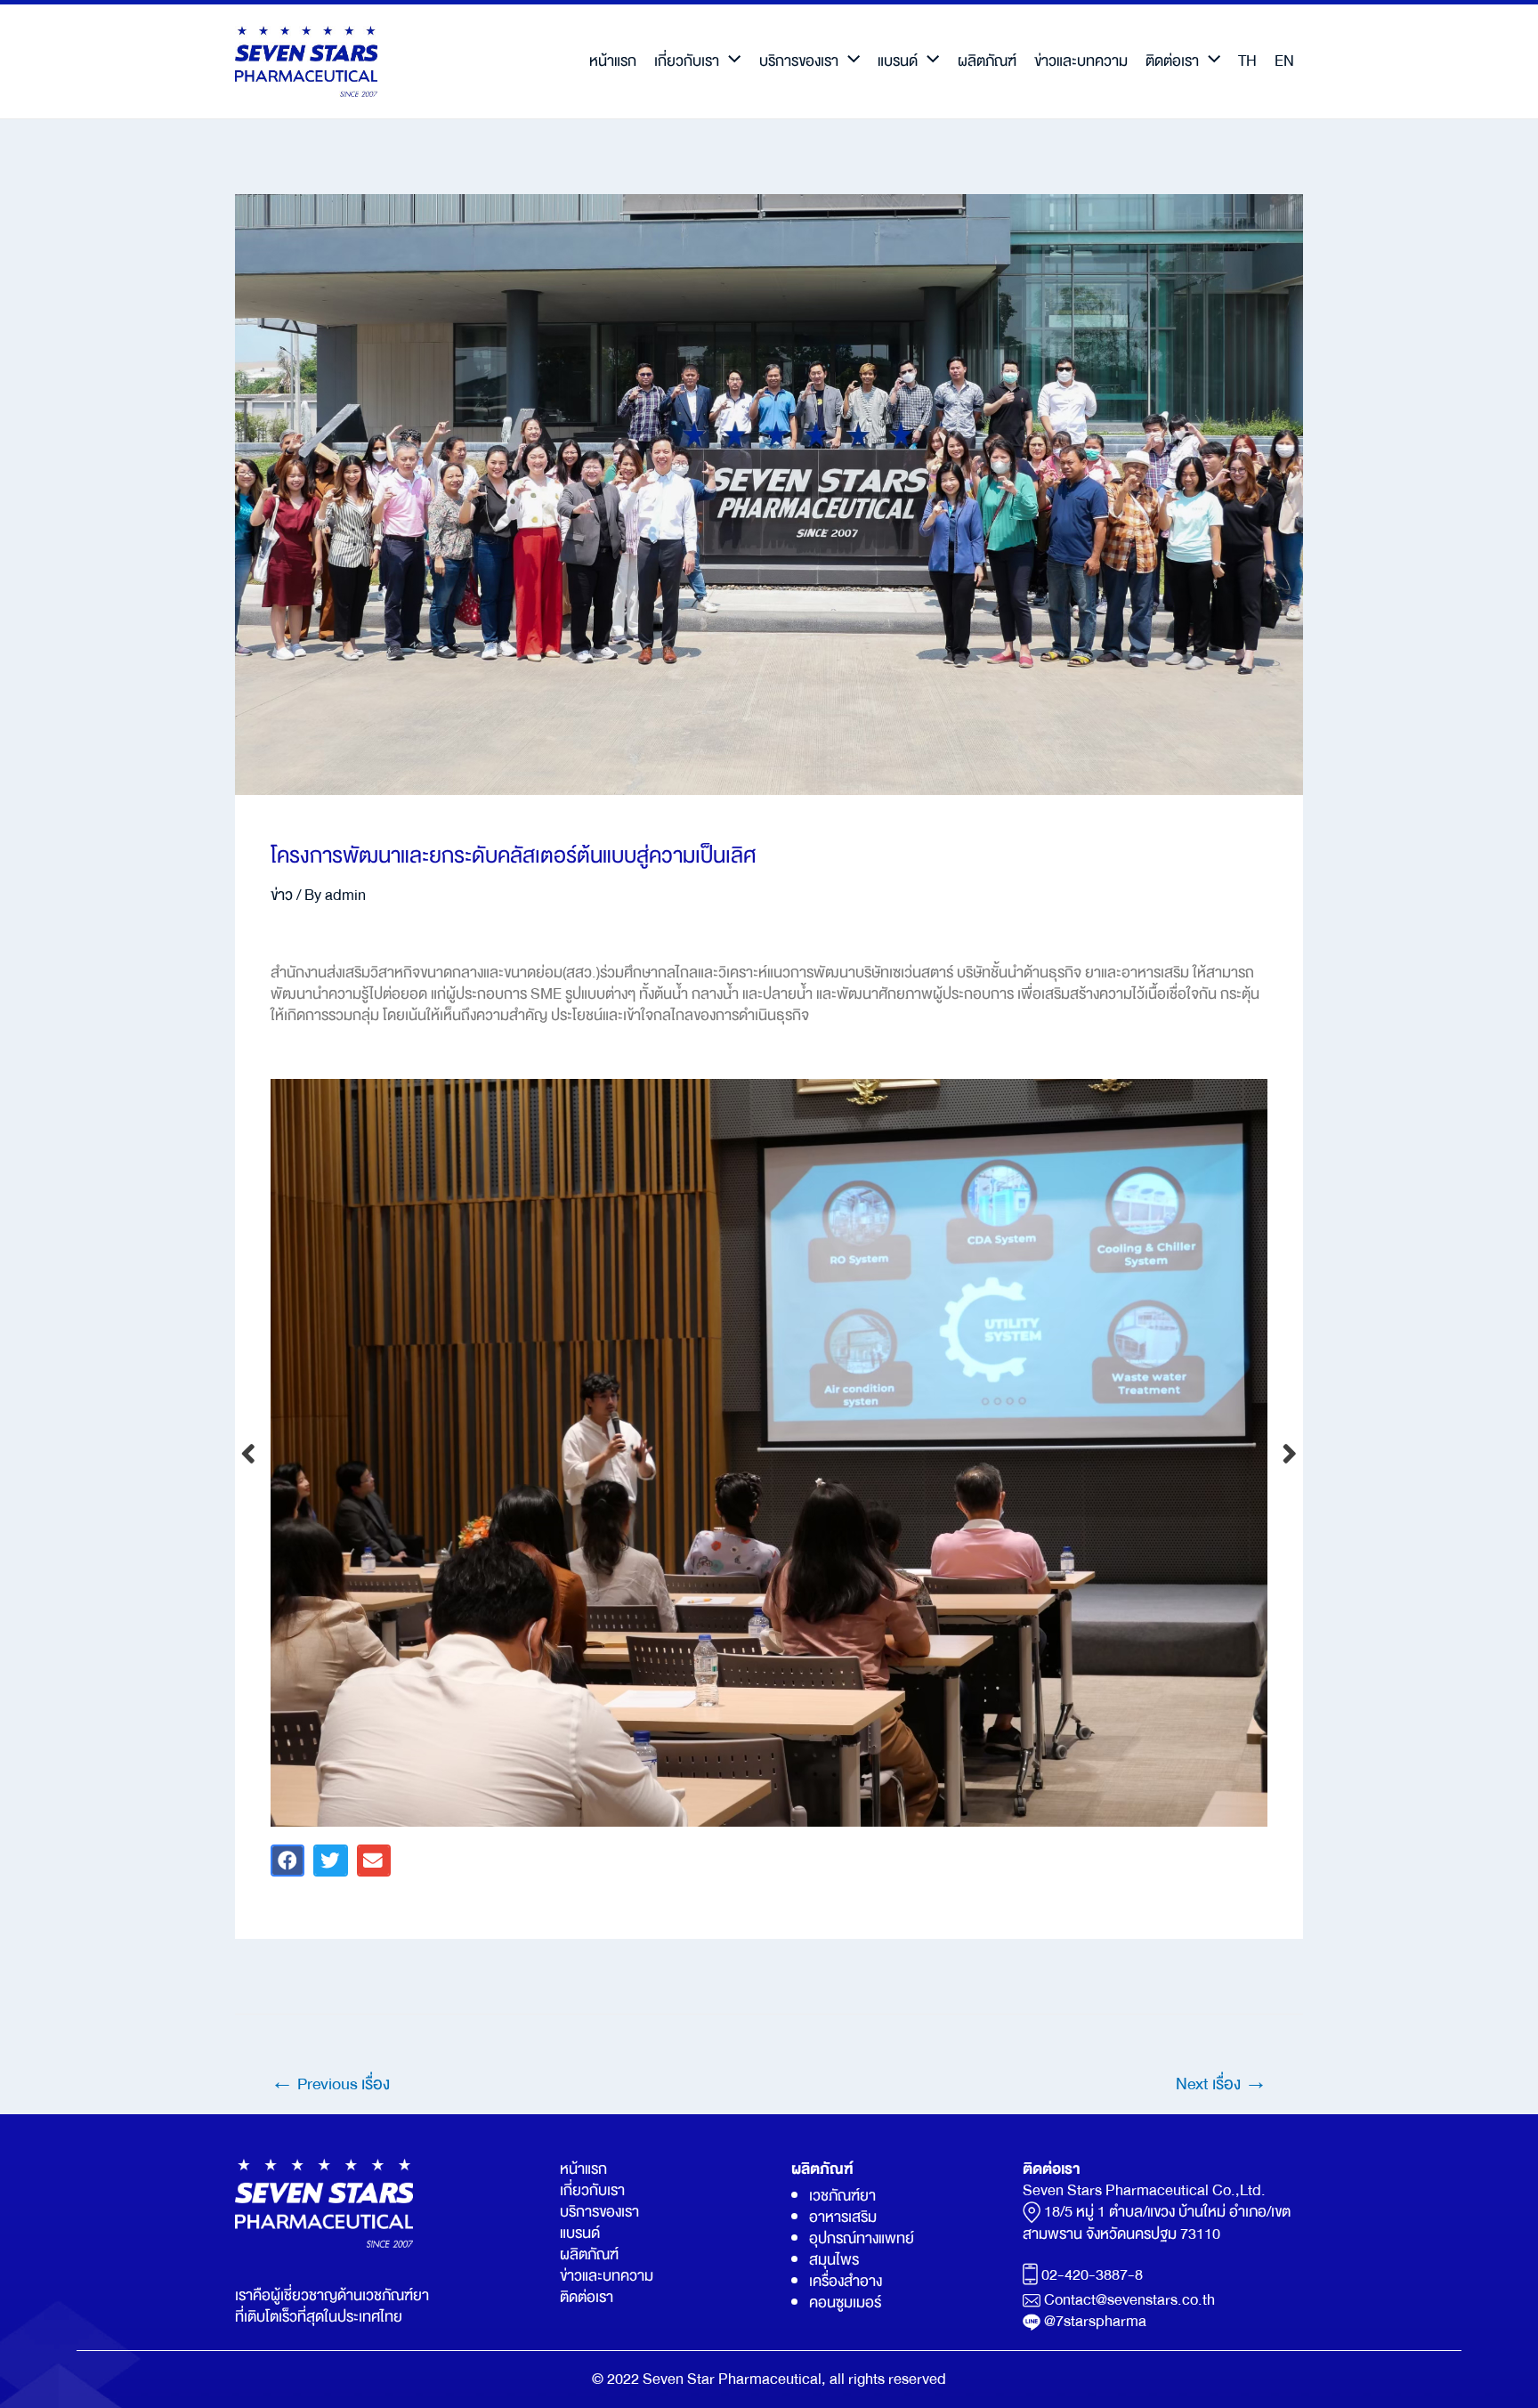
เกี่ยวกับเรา (687, 61)
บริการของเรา (799, 61)
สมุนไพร (834, 2260)
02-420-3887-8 (1092, 2275)
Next (1290, 1452)
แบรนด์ (898, 61)
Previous (248, 1452)
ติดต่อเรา (1172, 61)
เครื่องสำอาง (846, 2281)
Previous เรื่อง (330, 2084)
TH (1247, 61)
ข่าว (282, 895)
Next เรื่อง (1222, 2084)
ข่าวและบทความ (1081, 61)
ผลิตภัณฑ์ (987, 61)
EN (1284, 61)
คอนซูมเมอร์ (845, 2303)
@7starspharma (1095, 2321)
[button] (287, 1861)
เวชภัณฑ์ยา (842, 2196)
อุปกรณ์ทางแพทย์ (862, 2238)
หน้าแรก (613, 61)
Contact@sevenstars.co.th (1129, 2300)
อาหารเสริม (843, 2217)
